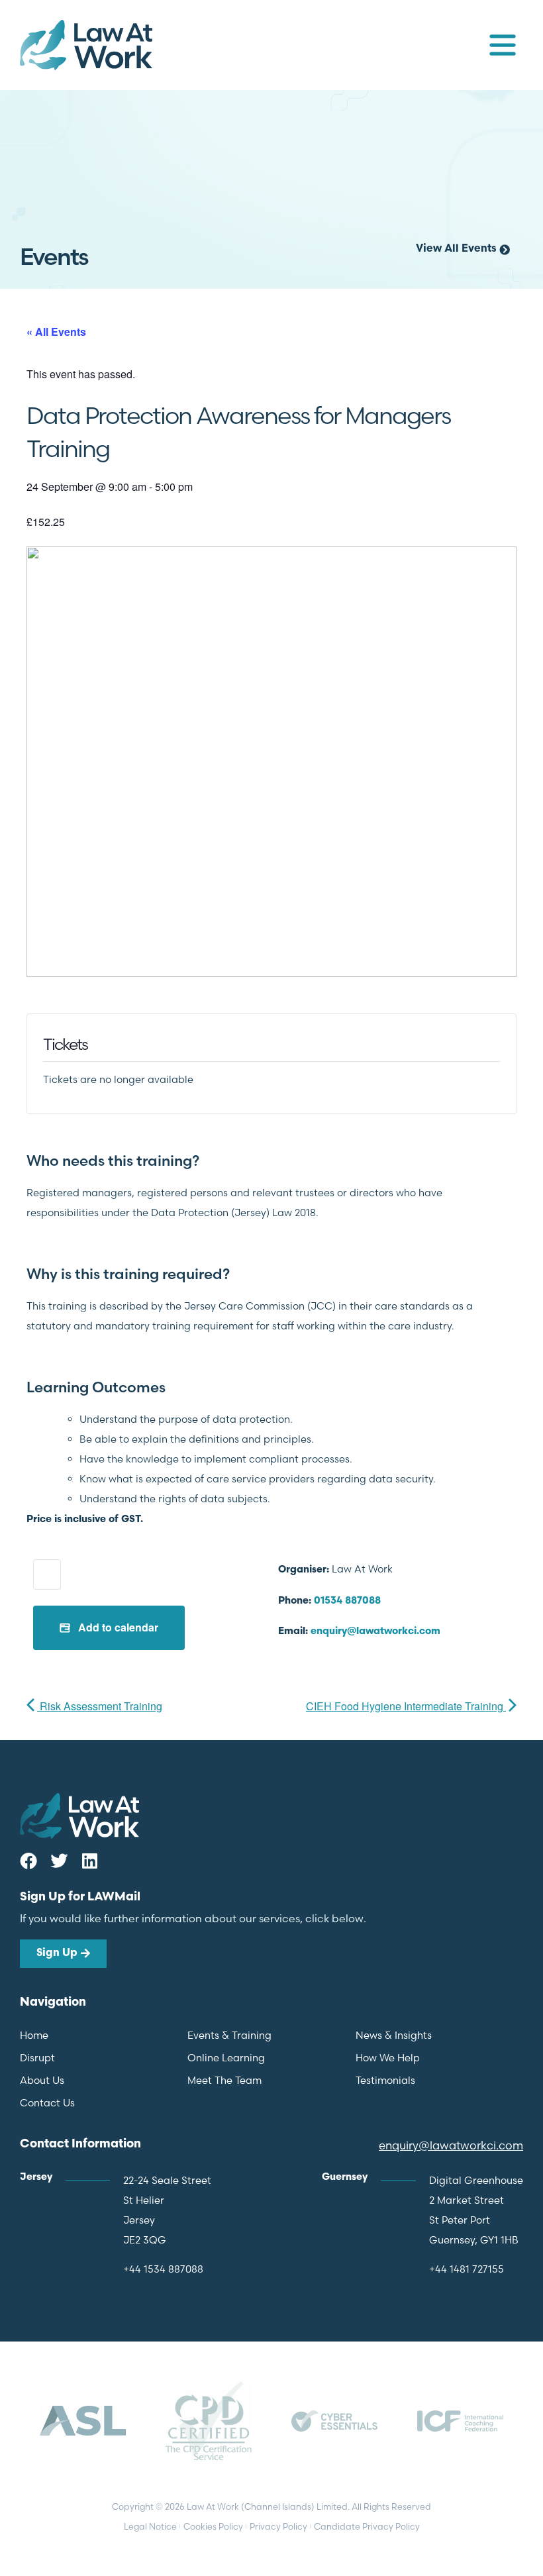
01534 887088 (347, 1601)
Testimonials (385, 2080)
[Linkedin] (89, 1861)
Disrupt (37, 2058)
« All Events (56, 332)
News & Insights (394, 2035)
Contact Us (47, 2103)
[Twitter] (59, 1861)
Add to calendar (117, 1627)
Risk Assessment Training (100, 1706)
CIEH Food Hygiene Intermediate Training (406, 1706)
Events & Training (229, 2035)
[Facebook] (28, 1861)
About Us (42, 2080)
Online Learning (226, 2058)
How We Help (388, 2058)
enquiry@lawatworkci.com (375, 1632)
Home (34, 2035)
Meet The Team (224, 2080)
